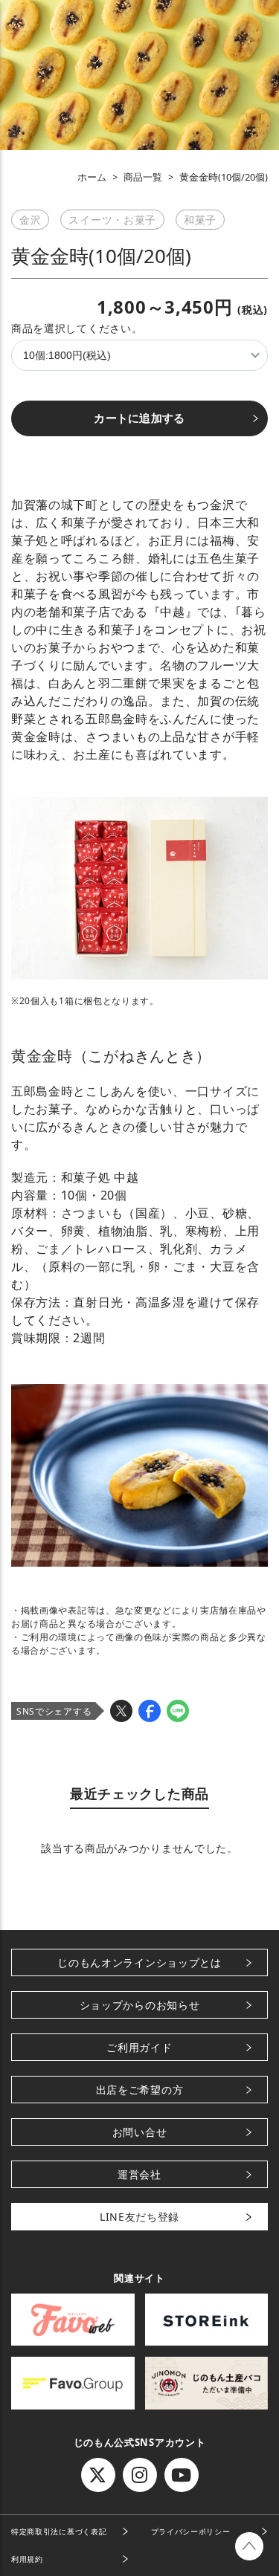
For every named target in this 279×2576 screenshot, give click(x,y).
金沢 (30, 220)
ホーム (92, 177)
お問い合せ (140, 2132)
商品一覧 (143, 177)
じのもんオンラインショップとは (139, 1962)
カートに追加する (139, 418)
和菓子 (200, 220)
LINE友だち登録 (139, 2217)
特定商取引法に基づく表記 (59, 2531)
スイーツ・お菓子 (112, 220)
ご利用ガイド (139, 2047)
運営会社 (139, 2174)
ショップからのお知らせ (140, 2005)
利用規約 (27, 2559)
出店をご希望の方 (140, 2090)
